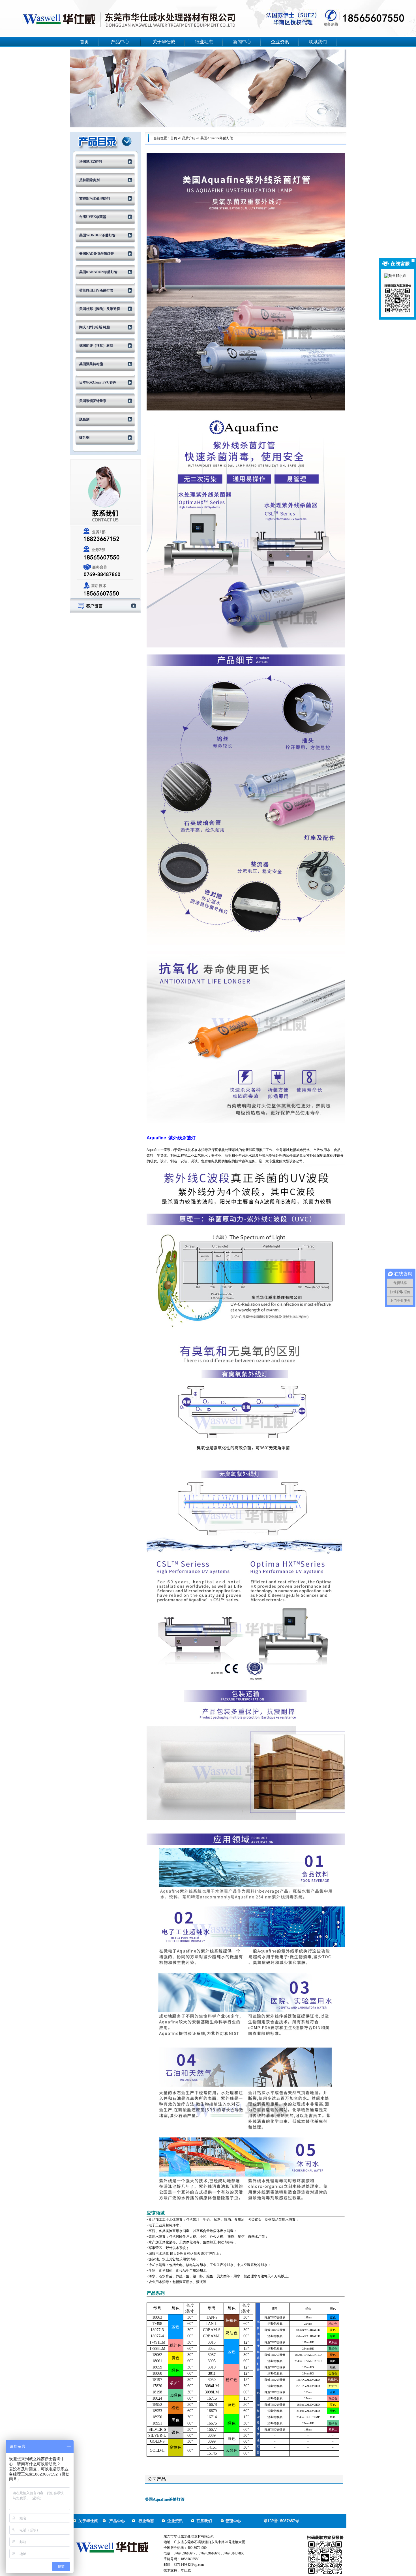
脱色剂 (84, 419)
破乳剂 (84, 438)
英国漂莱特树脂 (91, 364)
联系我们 (318, 42)
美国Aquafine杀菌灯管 (217, 138)
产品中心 (120, 42)
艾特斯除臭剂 (89, 180)
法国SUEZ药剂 (91, 162)
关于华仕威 (164, 42)
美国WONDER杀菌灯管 (97, 235)
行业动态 (204, 42)
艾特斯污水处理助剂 (95, 198)
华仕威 (186, 2570)
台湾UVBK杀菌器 (93, 217)
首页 (84, 42)
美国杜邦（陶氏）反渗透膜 (100, 309)
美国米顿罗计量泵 (93, 401)
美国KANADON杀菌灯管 (98, 272)
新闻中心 (242, 42)
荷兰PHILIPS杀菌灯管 (96, 290)
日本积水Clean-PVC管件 (98, 382)
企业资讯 (280, 42)
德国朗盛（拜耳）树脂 (96, 346)
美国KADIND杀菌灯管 (97, 254)
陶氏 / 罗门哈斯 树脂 (95, 327)
